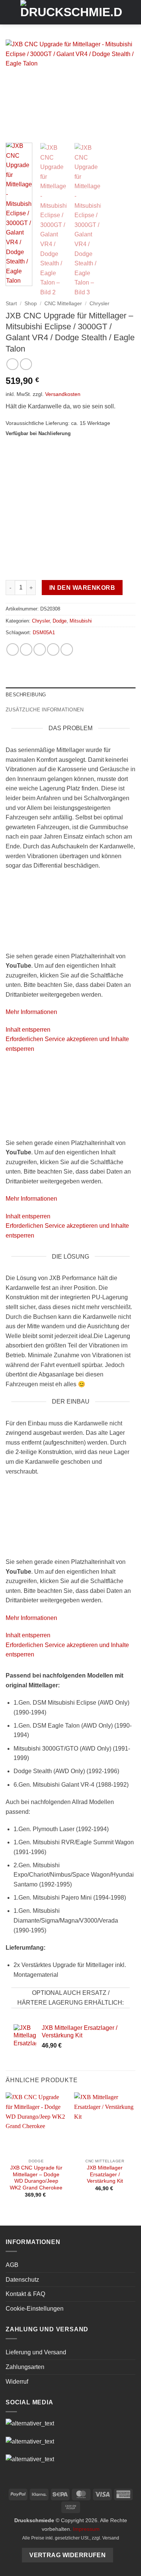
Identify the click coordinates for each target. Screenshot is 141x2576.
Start (11, 304)
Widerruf (17, 2382)
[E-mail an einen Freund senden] (53, 649)
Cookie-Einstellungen (35, 2309)
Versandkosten (63, 394)
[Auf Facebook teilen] (26, 649)
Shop (31, 304)
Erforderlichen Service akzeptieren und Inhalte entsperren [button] (67, 1044)
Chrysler (99, 304)
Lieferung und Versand (36, 2352)
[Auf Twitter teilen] (40, 649)
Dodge (60, 621)
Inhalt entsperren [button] (28, 1030)
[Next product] (12, 364)
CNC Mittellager (63, 304)
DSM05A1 (44, 633)
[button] (10, 12)
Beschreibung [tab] (26, 695)
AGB (12, 2265)
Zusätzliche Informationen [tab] (45, 710)
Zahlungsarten (25, 2367)
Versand (111, 2538)
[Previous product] (26, 364)
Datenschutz (22, 2280)
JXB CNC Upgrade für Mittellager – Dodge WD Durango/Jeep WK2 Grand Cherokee (36, 2178)
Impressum (86, 2529)
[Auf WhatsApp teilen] (13, 649)
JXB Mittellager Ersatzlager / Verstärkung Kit (105, 2174)
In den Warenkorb (82, 588)
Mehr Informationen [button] (31, 1012)
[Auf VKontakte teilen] (67, 649)
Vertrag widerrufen (67, 2555)
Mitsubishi (81, 621)
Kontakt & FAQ (25, 2294)
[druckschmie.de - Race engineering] (71, 12)
